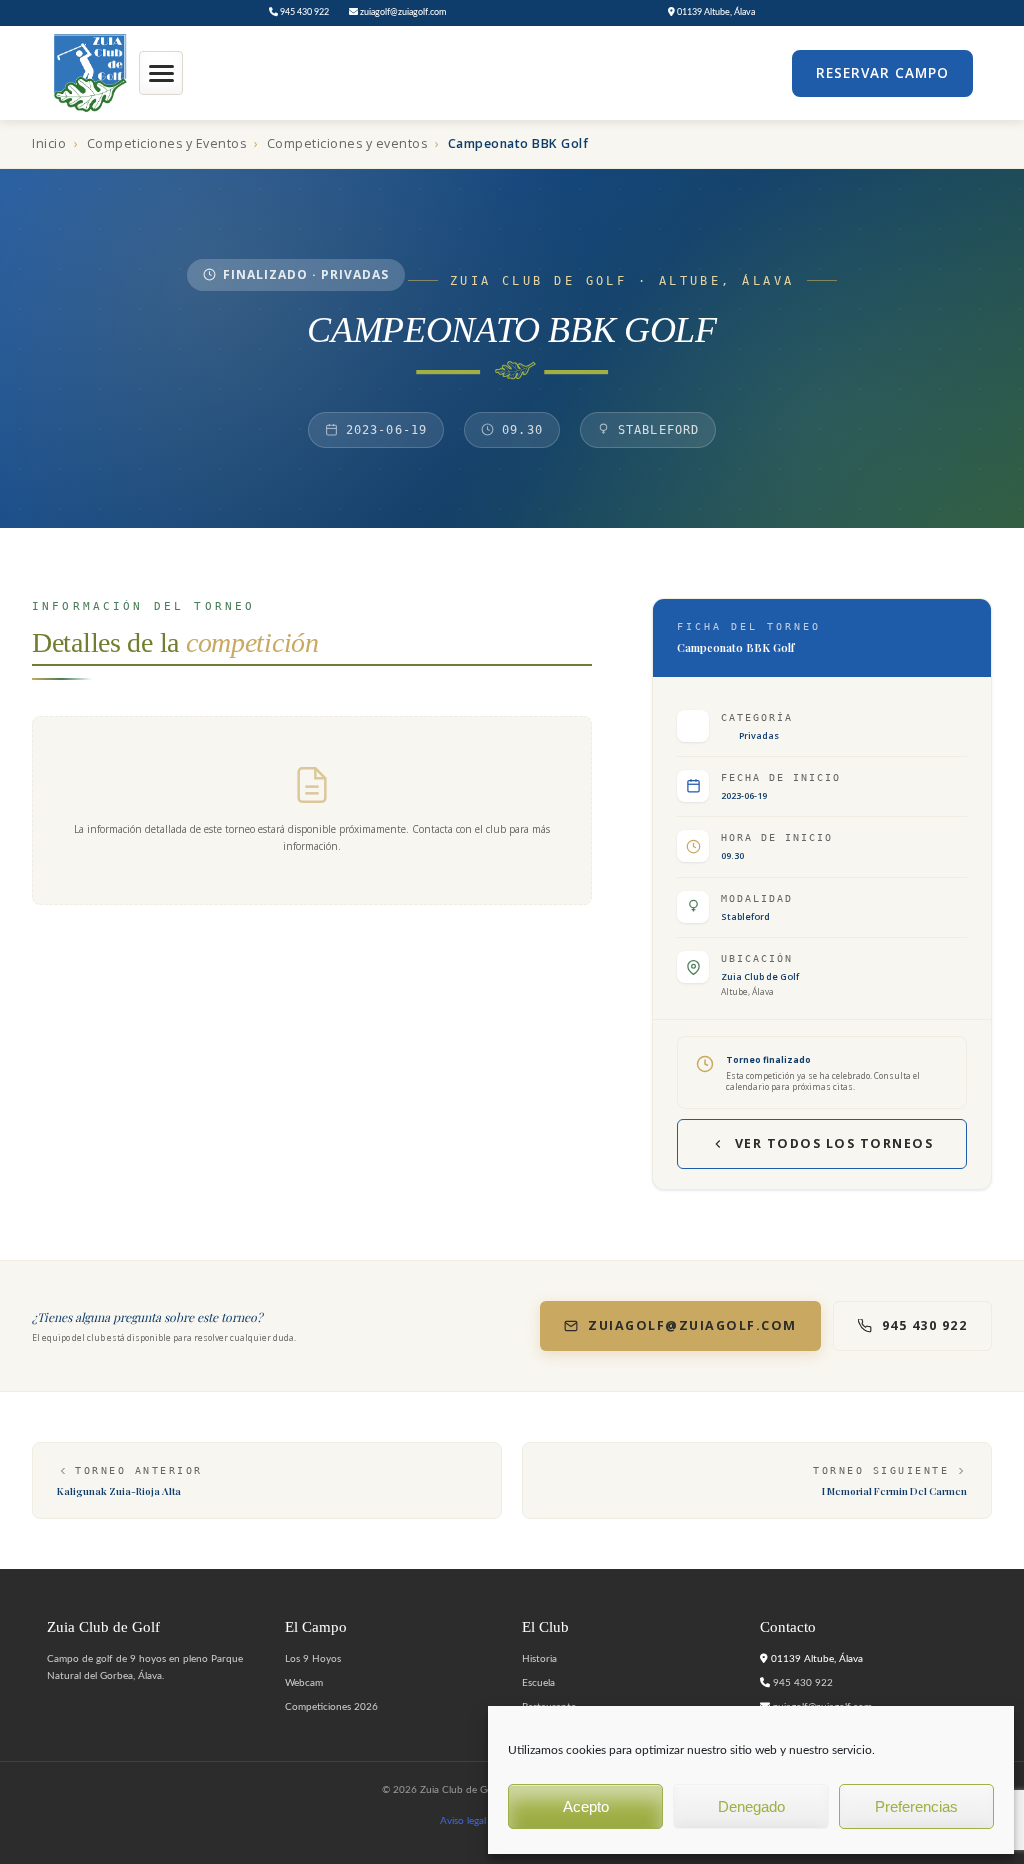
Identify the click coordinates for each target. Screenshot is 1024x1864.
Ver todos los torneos (834, 1143)
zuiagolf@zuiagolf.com (402, 12)
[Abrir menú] (161, 73)
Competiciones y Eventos (167, 143)
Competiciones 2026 (331, 1707)
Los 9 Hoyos (313, 1659)
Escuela (538, 1683)
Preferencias (916, 1806)
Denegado (751, 1806)
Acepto (586, 1806)
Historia (539, 1659)
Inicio (49, 143)
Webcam (304, 1683)
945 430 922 (303, 12)
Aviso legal (463, 1821)
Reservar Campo (882, 73)
